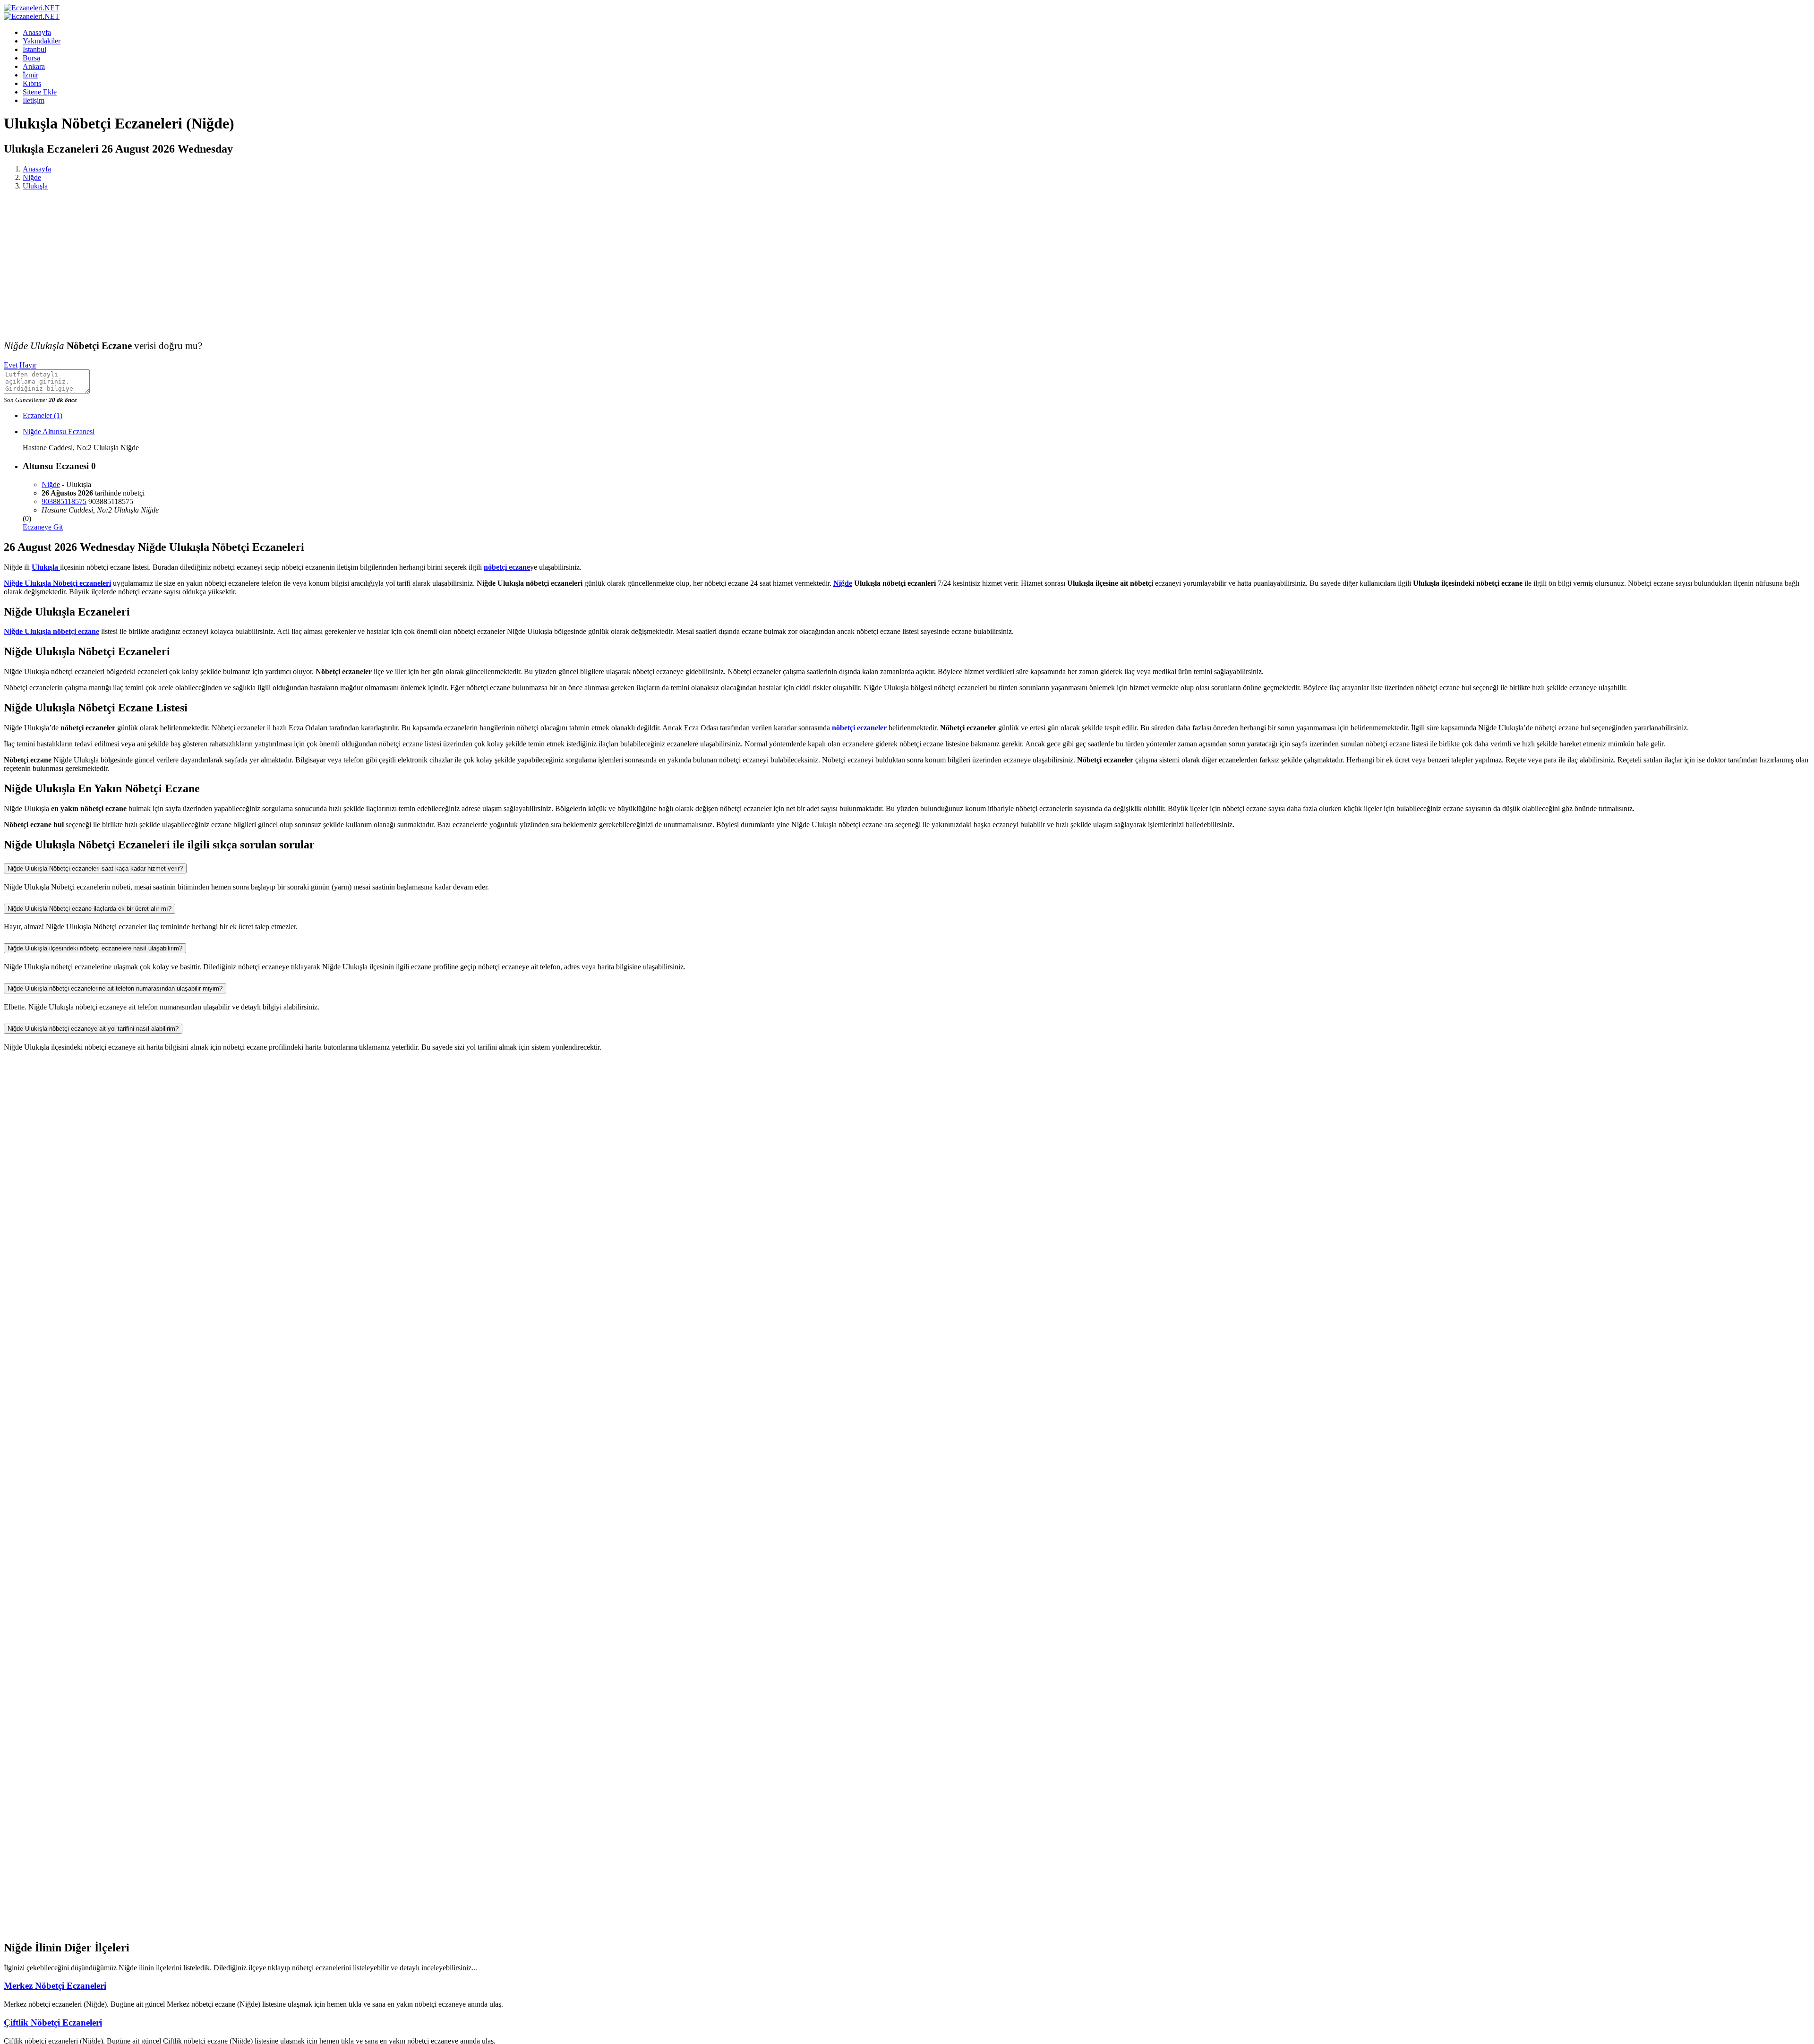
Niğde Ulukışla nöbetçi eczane (51, 631)
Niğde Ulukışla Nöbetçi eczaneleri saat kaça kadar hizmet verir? (95, 868)
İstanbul (34, 49)
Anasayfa (37, 32)
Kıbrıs (32, 83)
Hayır (28, 365)
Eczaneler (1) (43, 415)
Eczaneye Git (43, 527)
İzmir (30, 75)
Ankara (34, 66)
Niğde (32, 177)
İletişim (34, 100)
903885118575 (64, 501)
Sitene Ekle (40, 92)
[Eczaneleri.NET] (32, 8)
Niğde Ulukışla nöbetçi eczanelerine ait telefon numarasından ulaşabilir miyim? (115, 988)
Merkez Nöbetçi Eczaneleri (55, 1986)
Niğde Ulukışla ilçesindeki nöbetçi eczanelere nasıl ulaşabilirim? (95, 948)
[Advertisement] (907, 264)
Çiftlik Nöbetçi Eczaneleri (53, 2023)
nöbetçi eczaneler (859, 728)
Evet (11, 365)
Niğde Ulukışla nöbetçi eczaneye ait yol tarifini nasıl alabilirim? (93, 1029)
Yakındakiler (42, 41)
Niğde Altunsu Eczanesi (59, 432)
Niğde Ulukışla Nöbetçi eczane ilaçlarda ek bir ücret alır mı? (90, 909)
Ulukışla (35, 186)
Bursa (31, 58)
